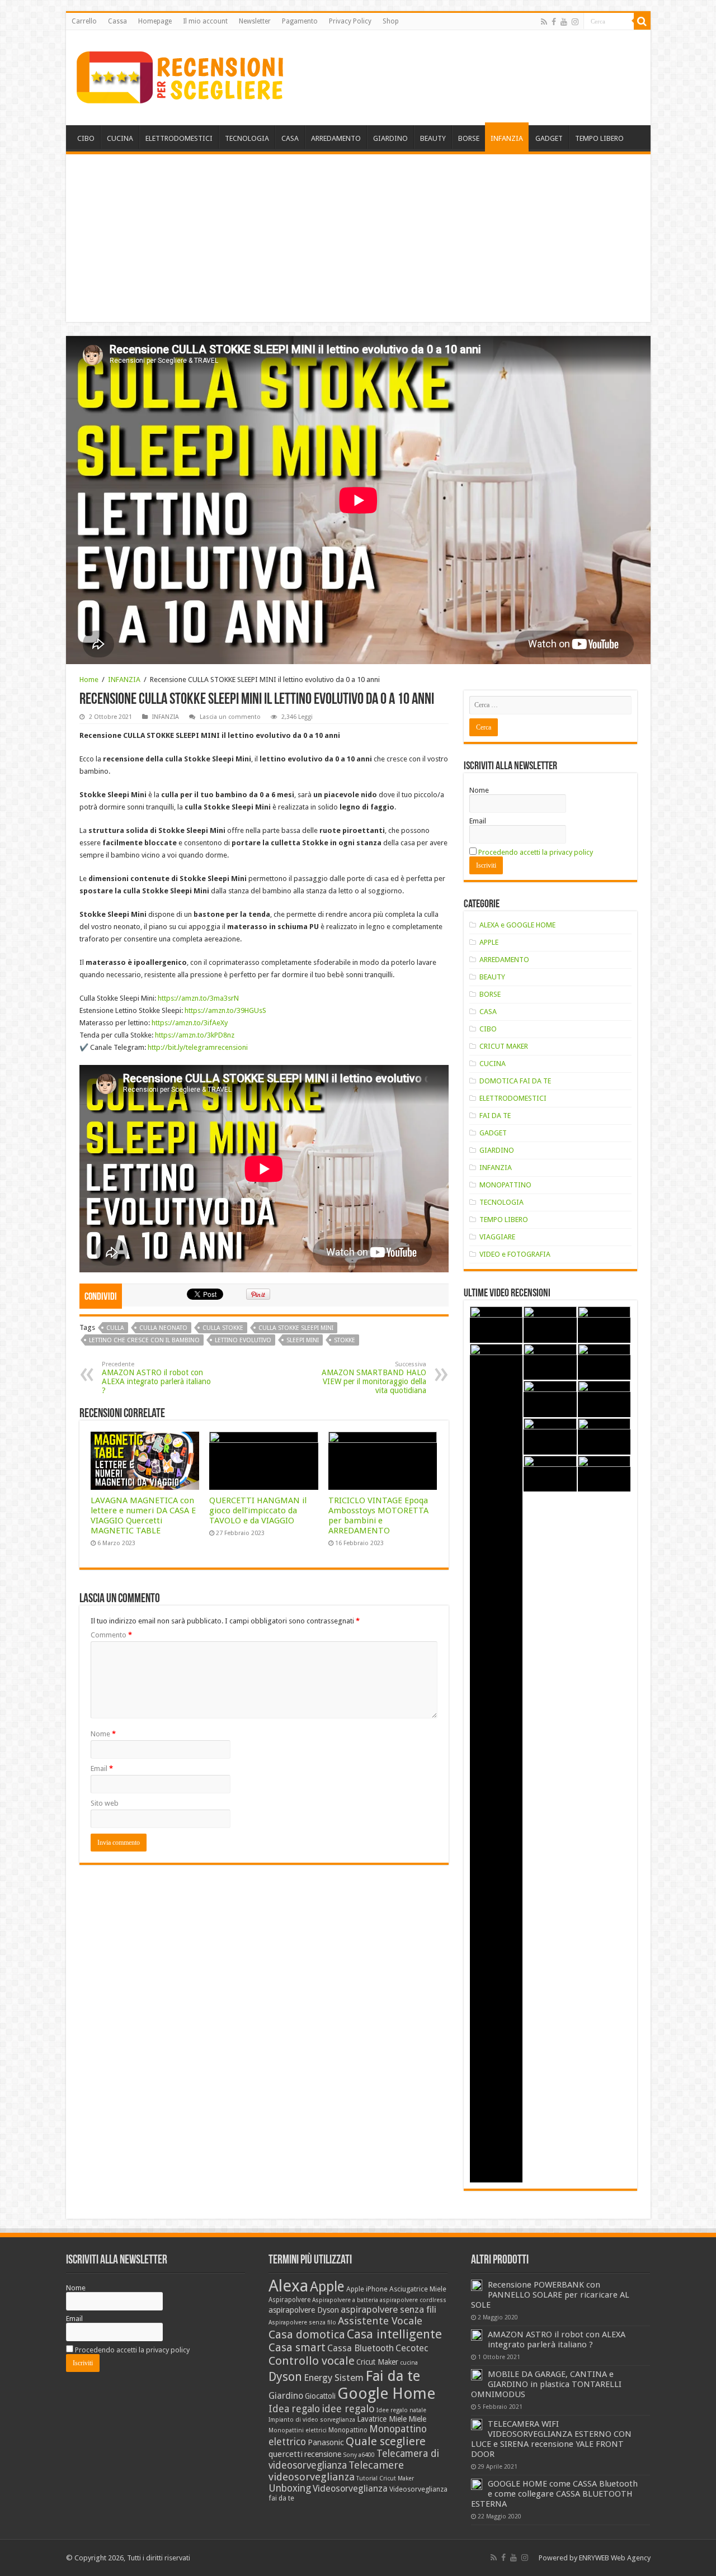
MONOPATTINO (505, 1185)
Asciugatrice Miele (418, 2289)
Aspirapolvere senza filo (302, 2322)
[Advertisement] (358, 238)
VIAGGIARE (497, 1237)
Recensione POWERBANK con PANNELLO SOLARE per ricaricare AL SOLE (550, 2295)
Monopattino (348, 2430)
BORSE (469, 138)
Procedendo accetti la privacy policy (536, 852)
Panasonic (326, 2442)
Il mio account (205, 21)
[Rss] (544, 22)
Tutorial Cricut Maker (385, 2478)
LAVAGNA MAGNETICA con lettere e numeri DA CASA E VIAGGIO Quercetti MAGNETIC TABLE (143, 1516)
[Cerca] (642, 21)
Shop (391, 21)
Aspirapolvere (289, 2300)
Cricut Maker (377, 2362)
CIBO (86, 138)
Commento (111, 1635)
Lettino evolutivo (243, 1340)
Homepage (155, 21)
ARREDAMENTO (336, 138)
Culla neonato (163, 1328)
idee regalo (348, 2409)
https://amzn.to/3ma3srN (198, 998)
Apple (327, 2287)
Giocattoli (320, 2396)
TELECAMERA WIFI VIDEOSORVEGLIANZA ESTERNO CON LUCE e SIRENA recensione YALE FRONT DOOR (551, 2439)
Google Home (386, 2393)
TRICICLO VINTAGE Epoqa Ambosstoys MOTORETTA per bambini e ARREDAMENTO (378, 1516)
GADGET (549, 138)
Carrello (84, 21)
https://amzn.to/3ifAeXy (190, 1023)
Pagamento (300, 21)
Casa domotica (307, 2334)
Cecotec (412, 2348)
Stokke (345, 1340)
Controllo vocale (312, 2361)
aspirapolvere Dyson (304, 2310)
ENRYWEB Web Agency (615, 2558)
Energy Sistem (334, 2378)
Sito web (105, 1803)
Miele (417, 2419)
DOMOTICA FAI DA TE (515, 1081)
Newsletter (255, 21)
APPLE (489, 942)
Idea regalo (294, 2409)
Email (102, 1768)
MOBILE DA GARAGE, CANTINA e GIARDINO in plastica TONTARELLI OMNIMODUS (546, 2384)
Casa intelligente (394, 2334)
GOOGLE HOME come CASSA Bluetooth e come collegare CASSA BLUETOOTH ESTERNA (554, 2494)
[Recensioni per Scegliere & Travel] (181, 75)
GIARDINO (390, 138)
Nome (103, 1734)
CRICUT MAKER (504, 1046)
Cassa (117, 21)
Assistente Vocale (380, 2321)
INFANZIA (507, 138)
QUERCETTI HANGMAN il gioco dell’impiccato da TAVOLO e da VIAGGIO (258, 1510)
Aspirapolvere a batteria (345, 2300)
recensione (323, 2454)
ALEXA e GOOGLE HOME (517, 925)
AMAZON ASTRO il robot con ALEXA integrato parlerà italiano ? (156, 1378)
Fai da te (393, 2376)
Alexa (288, 2286)
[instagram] (575, 22)
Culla (115, 1328)
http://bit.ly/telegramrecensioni (198, 1047)
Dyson (285, 2377)
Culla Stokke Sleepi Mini (296, 1328)
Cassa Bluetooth (361, 2348)
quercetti (286, 2454)
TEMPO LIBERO (599, 138)
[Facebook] (554, 22)
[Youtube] (564, 22)
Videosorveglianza (350, 2489)
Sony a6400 (359, 2455)
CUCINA (120, 138)
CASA (290, 138)
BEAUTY (433, 138)
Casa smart (297, 2348)
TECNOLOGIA (247, 138)
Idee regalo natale (401, 2410)
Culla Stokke (223, 1328)
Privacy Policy (350, 21)
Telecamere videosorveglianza (336, 2471)
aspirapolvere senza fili (388, 2309)
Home (89, 679)
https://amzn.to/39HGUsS (225, 1010)
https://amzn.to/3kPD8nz (195, 1035)
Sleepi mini (303, 1340)
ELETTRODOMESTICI (179, 138)
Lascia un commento (230, 717)
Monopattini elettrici (298, 2430)
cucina (409, 2363)
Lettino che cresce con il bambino (144, 1340)
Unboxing (290, 2488)
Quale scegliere (386, 2441)
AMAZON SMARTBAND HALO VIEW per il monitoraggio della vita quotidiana (374, 1378)
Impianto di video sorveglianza (312, 2420)
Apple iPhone (367, 2289)
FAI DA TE (495, 1116)
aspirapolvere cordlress (413, 2300)
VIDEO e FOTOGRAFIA (515, 1254)
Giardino (286, 2396)
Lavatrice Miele (382, 2419)
